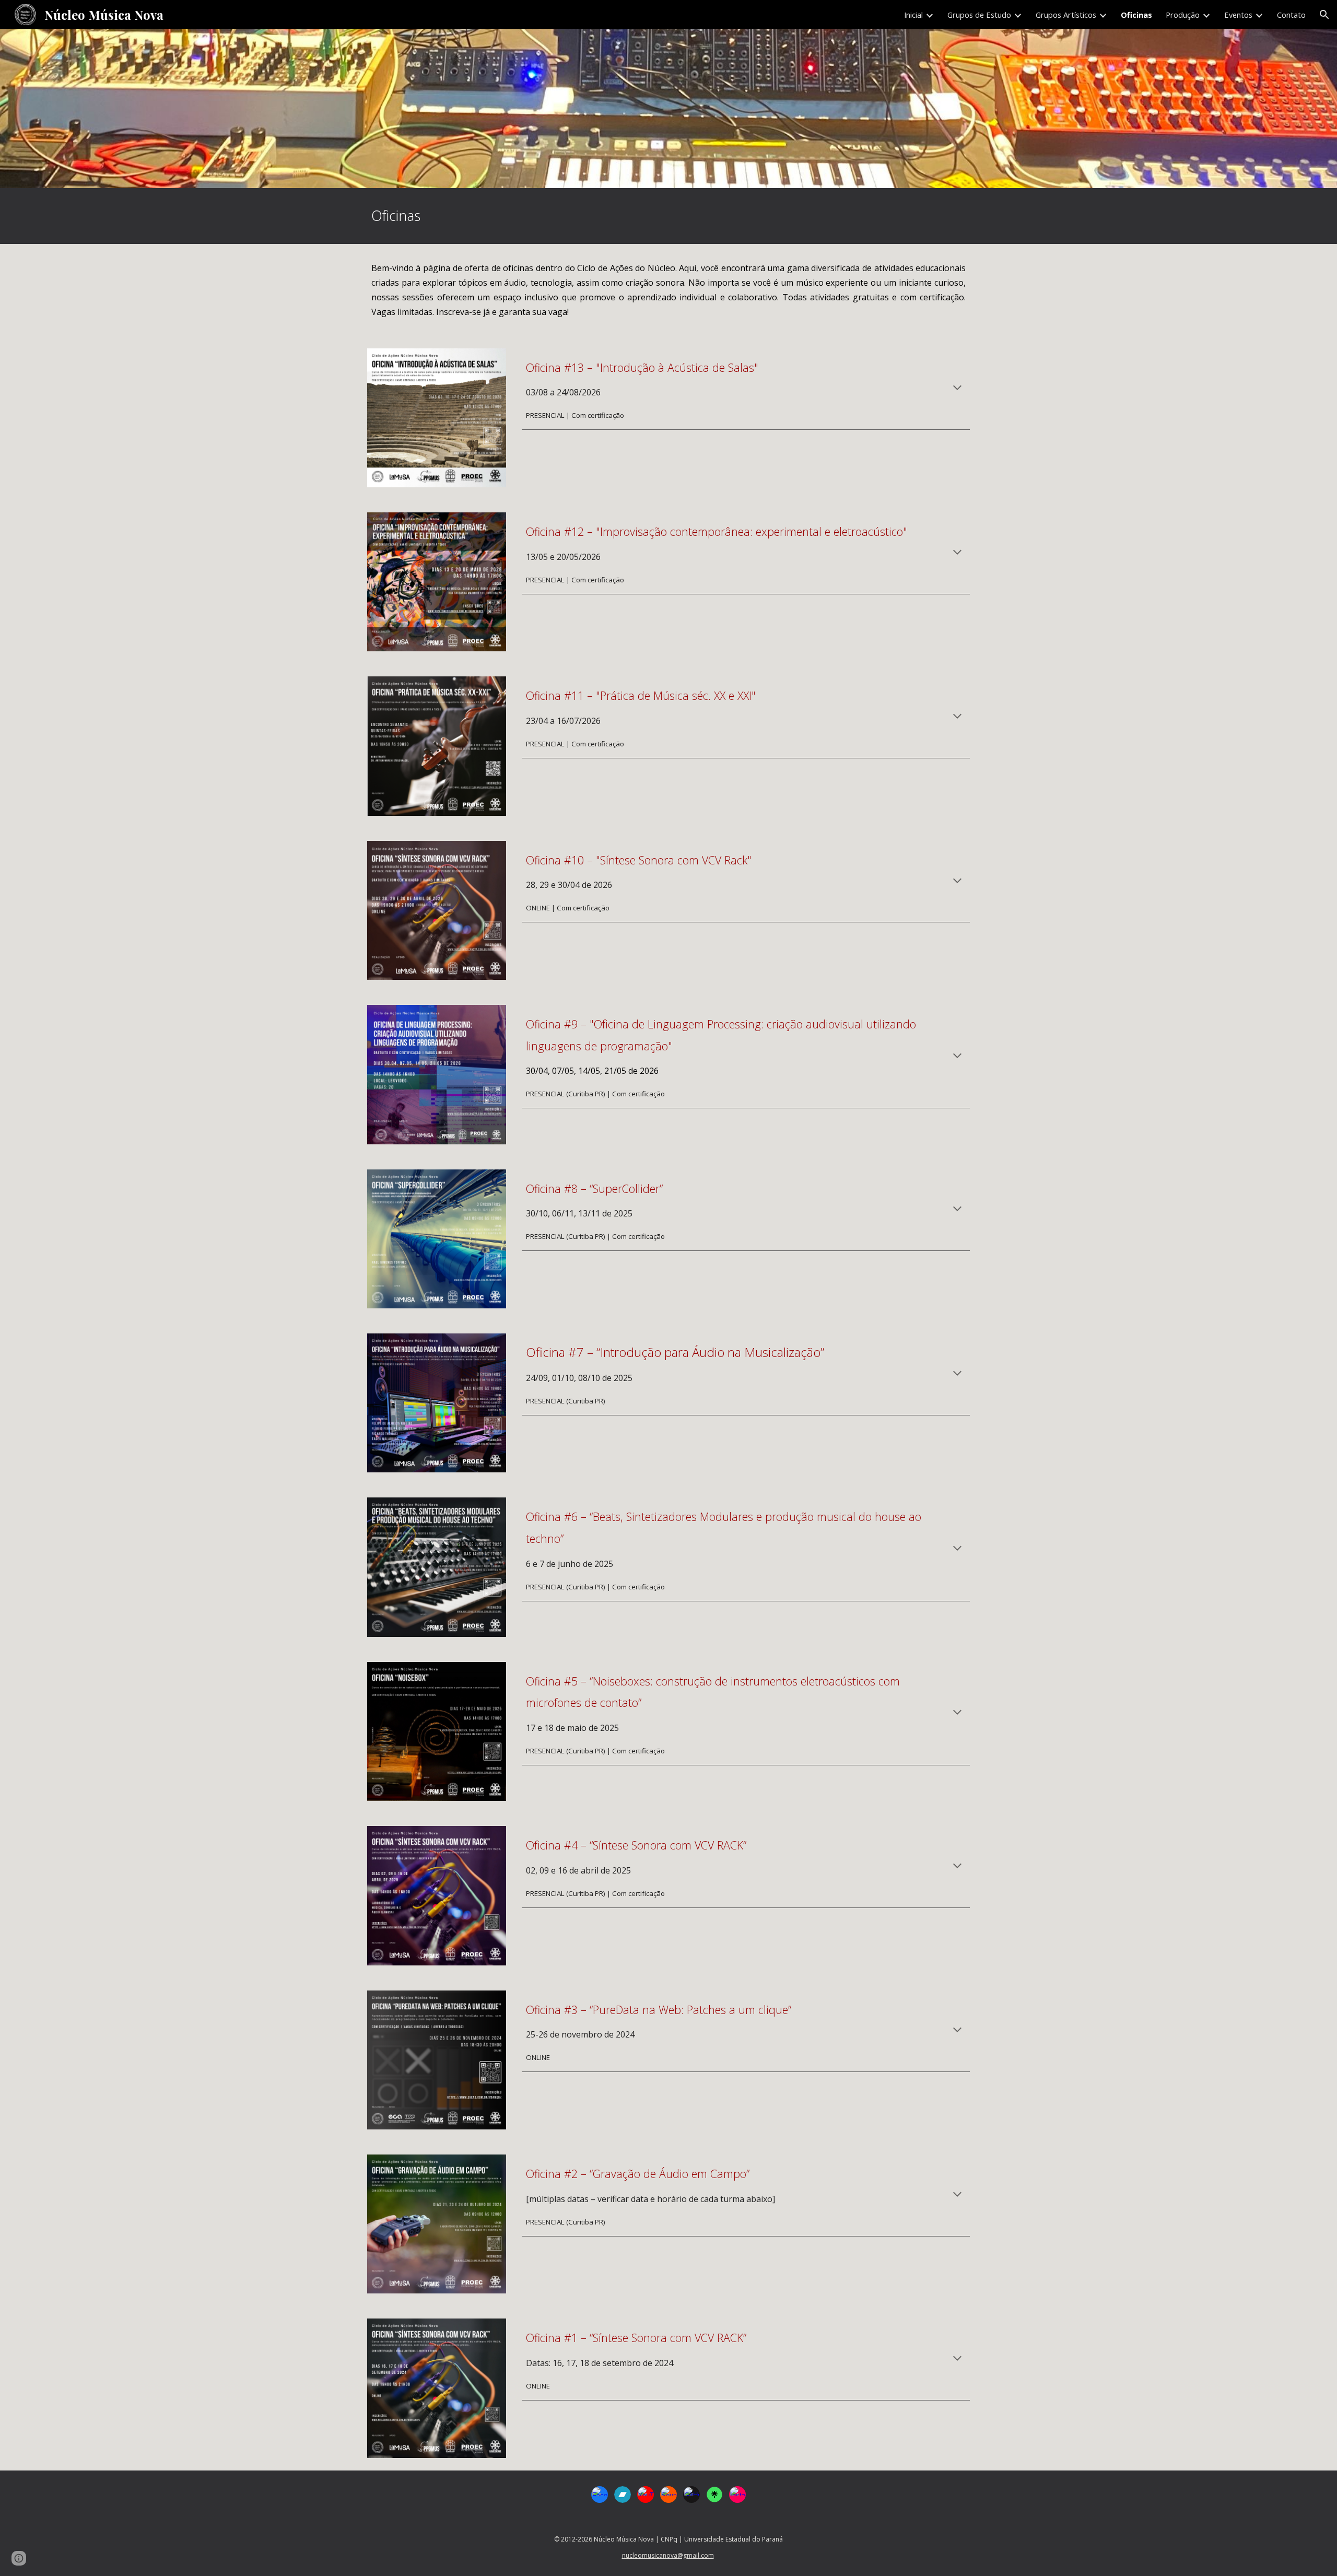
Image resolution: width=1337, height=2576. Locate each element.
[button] (1324, 15)
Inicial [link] (913, 15)
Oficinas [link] (1136, 15)
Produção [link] (1183, 15)
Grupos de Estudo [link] (979, 15)
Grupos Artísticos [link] (1066, 15)
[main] (668, 216)
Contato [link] (1291, 15)
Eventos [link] (1238, 15)
